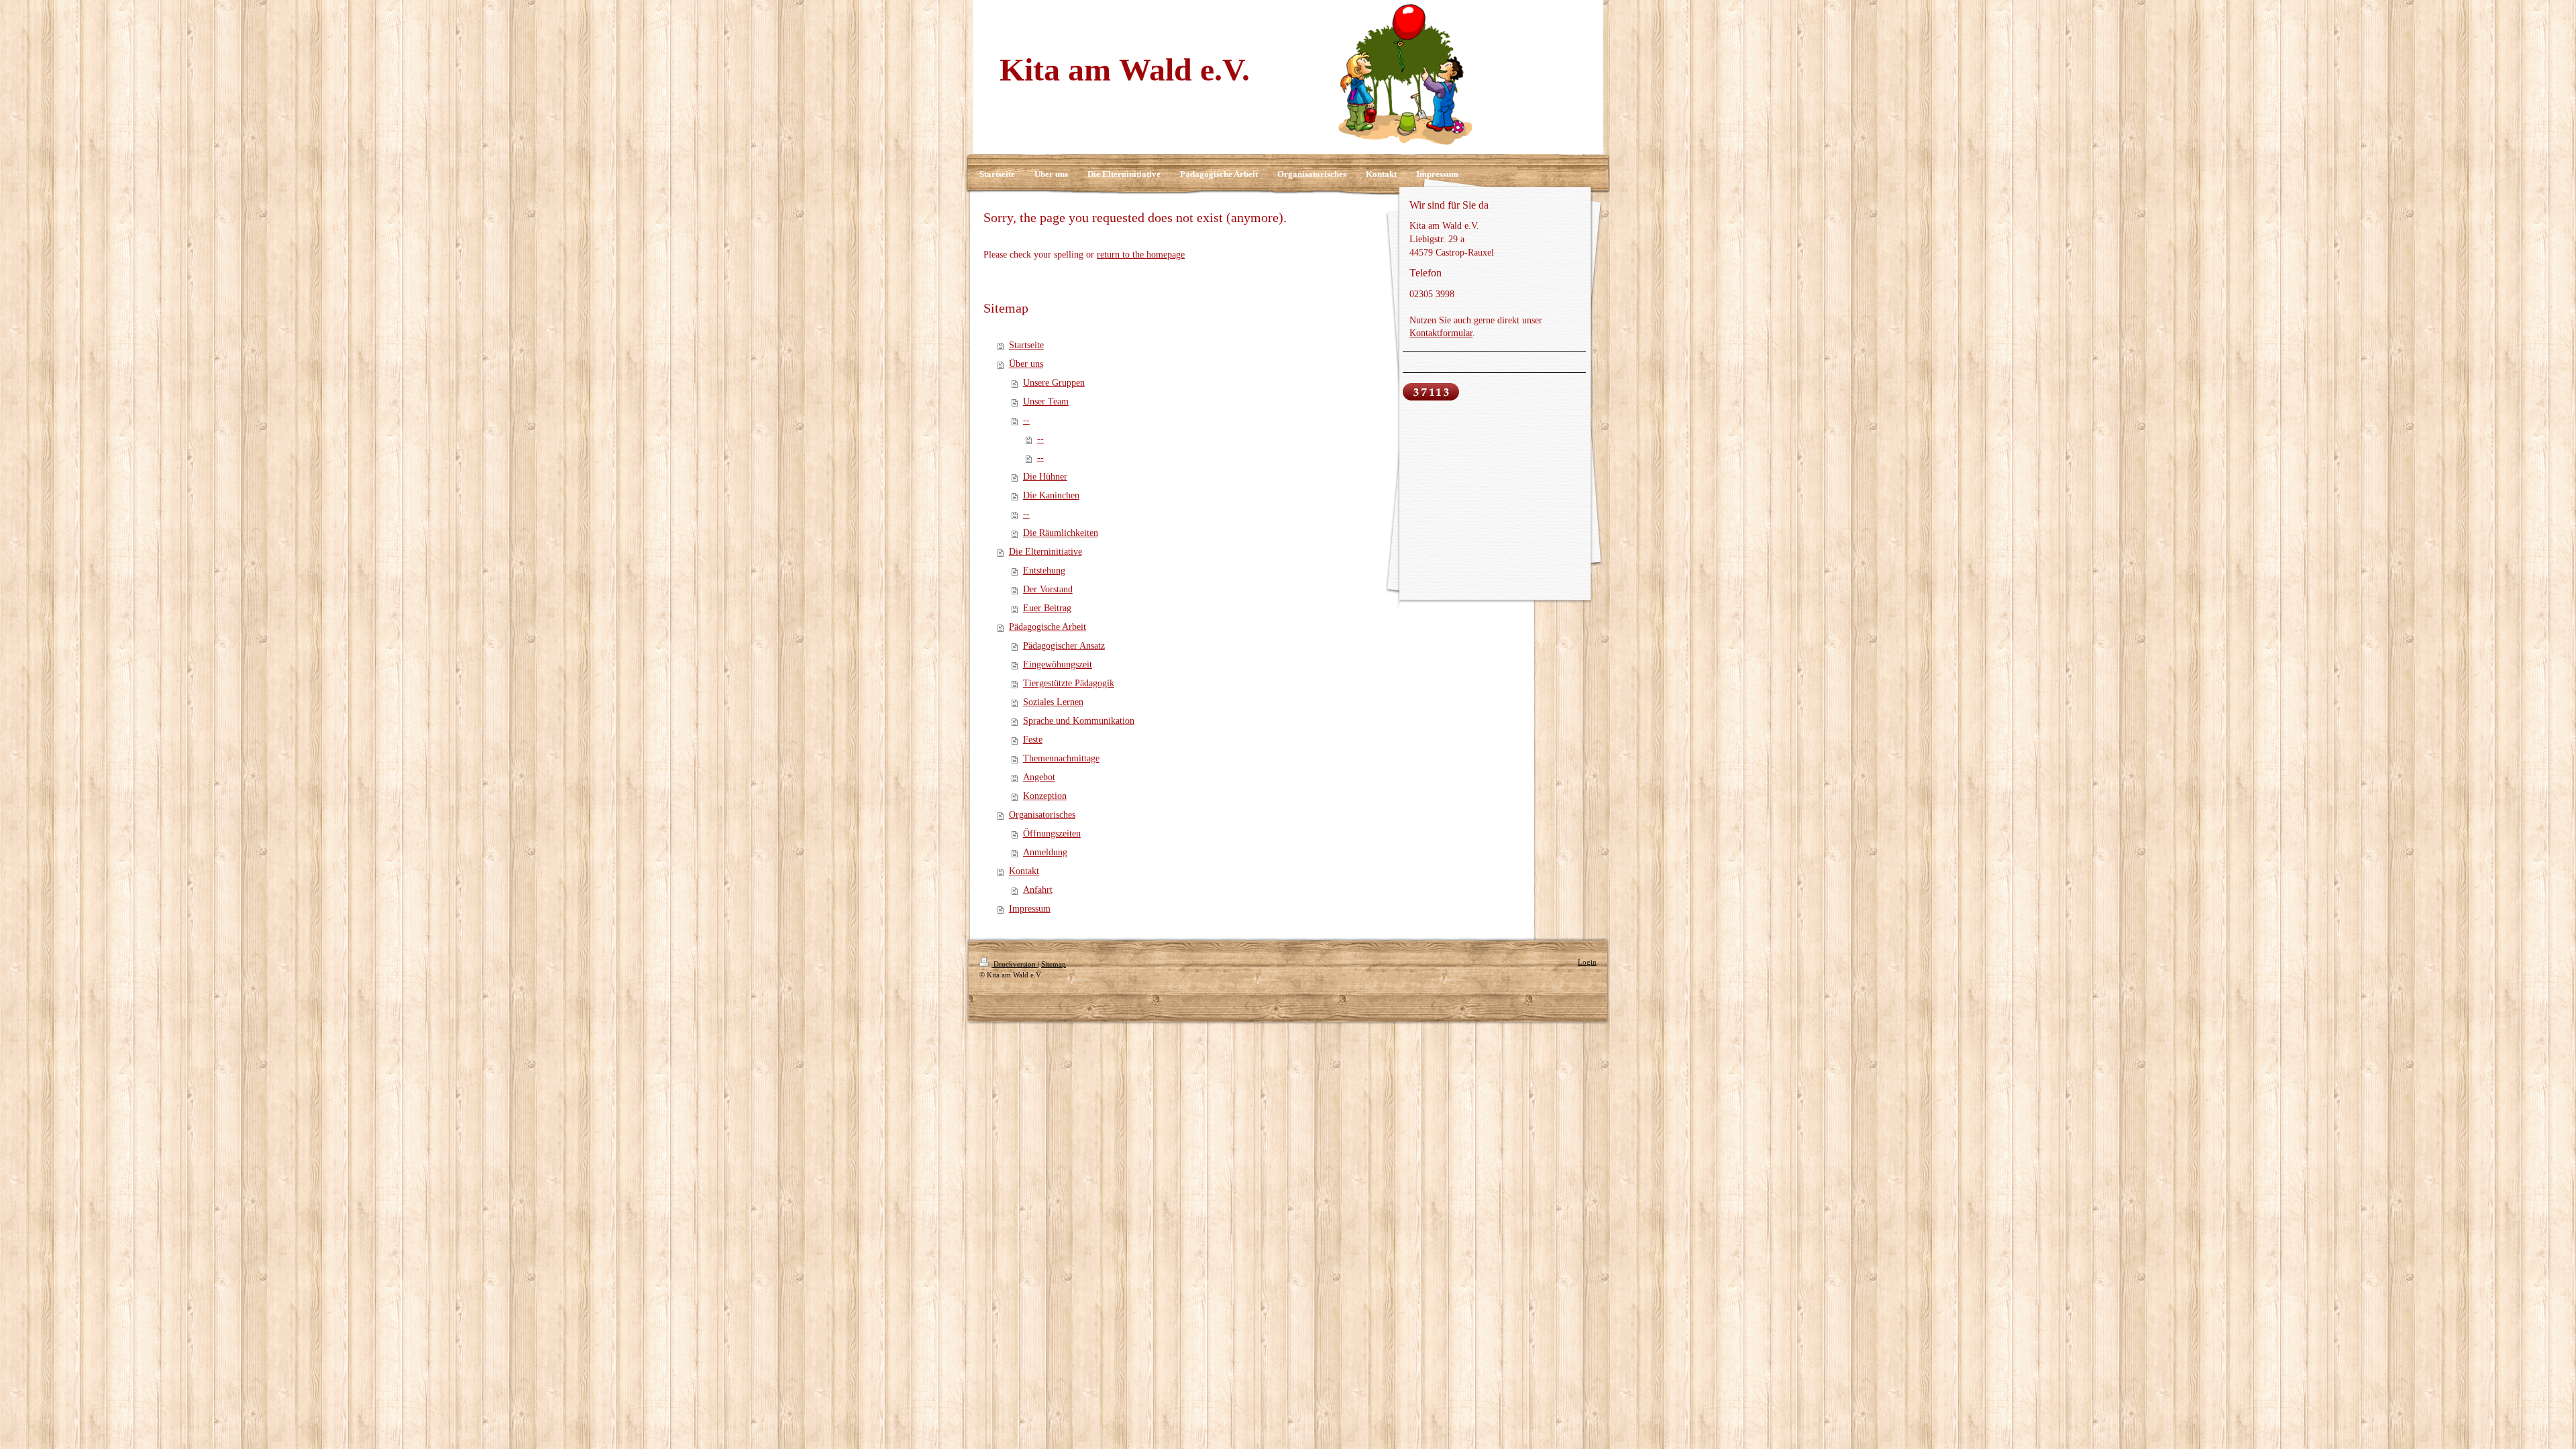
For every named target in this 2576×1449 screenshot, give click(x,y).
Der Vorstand (1048, 589)
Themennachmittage (1061, 758)
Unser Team (1046, 401)
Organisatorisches (1042, 815)
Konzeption (1045, 796)
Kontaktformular (1441, 333)
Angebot (1039, 777)
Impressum (1030, 909)
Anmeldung (1045, 852)
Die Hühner (1045, 477)
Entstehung (1044, 571)
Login (1587, 962)
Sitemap (1054, 964)
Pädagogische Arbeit (1048, 627)
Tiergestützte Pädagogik (1069, 683)
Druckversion (1015, 964)
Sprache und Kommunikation (1079, 721)
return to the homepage (1141, 255)
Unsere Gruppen (1054, 383)
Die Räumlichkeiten (1061, 533)
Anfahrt (1038, 890)
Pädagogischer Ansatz (1064, 646)
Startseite (1026, 345)
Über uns (1026, 364)
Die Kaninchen (1051, 495)
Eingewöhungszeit (1058, 664)
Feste (1033, 740)
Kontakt (1024, 871)
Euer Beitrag (1047, 608)
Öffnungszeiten (1052, 834)
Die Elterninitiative (1045, 552)
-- (1026, 420)
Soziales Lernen (1053, 702)
